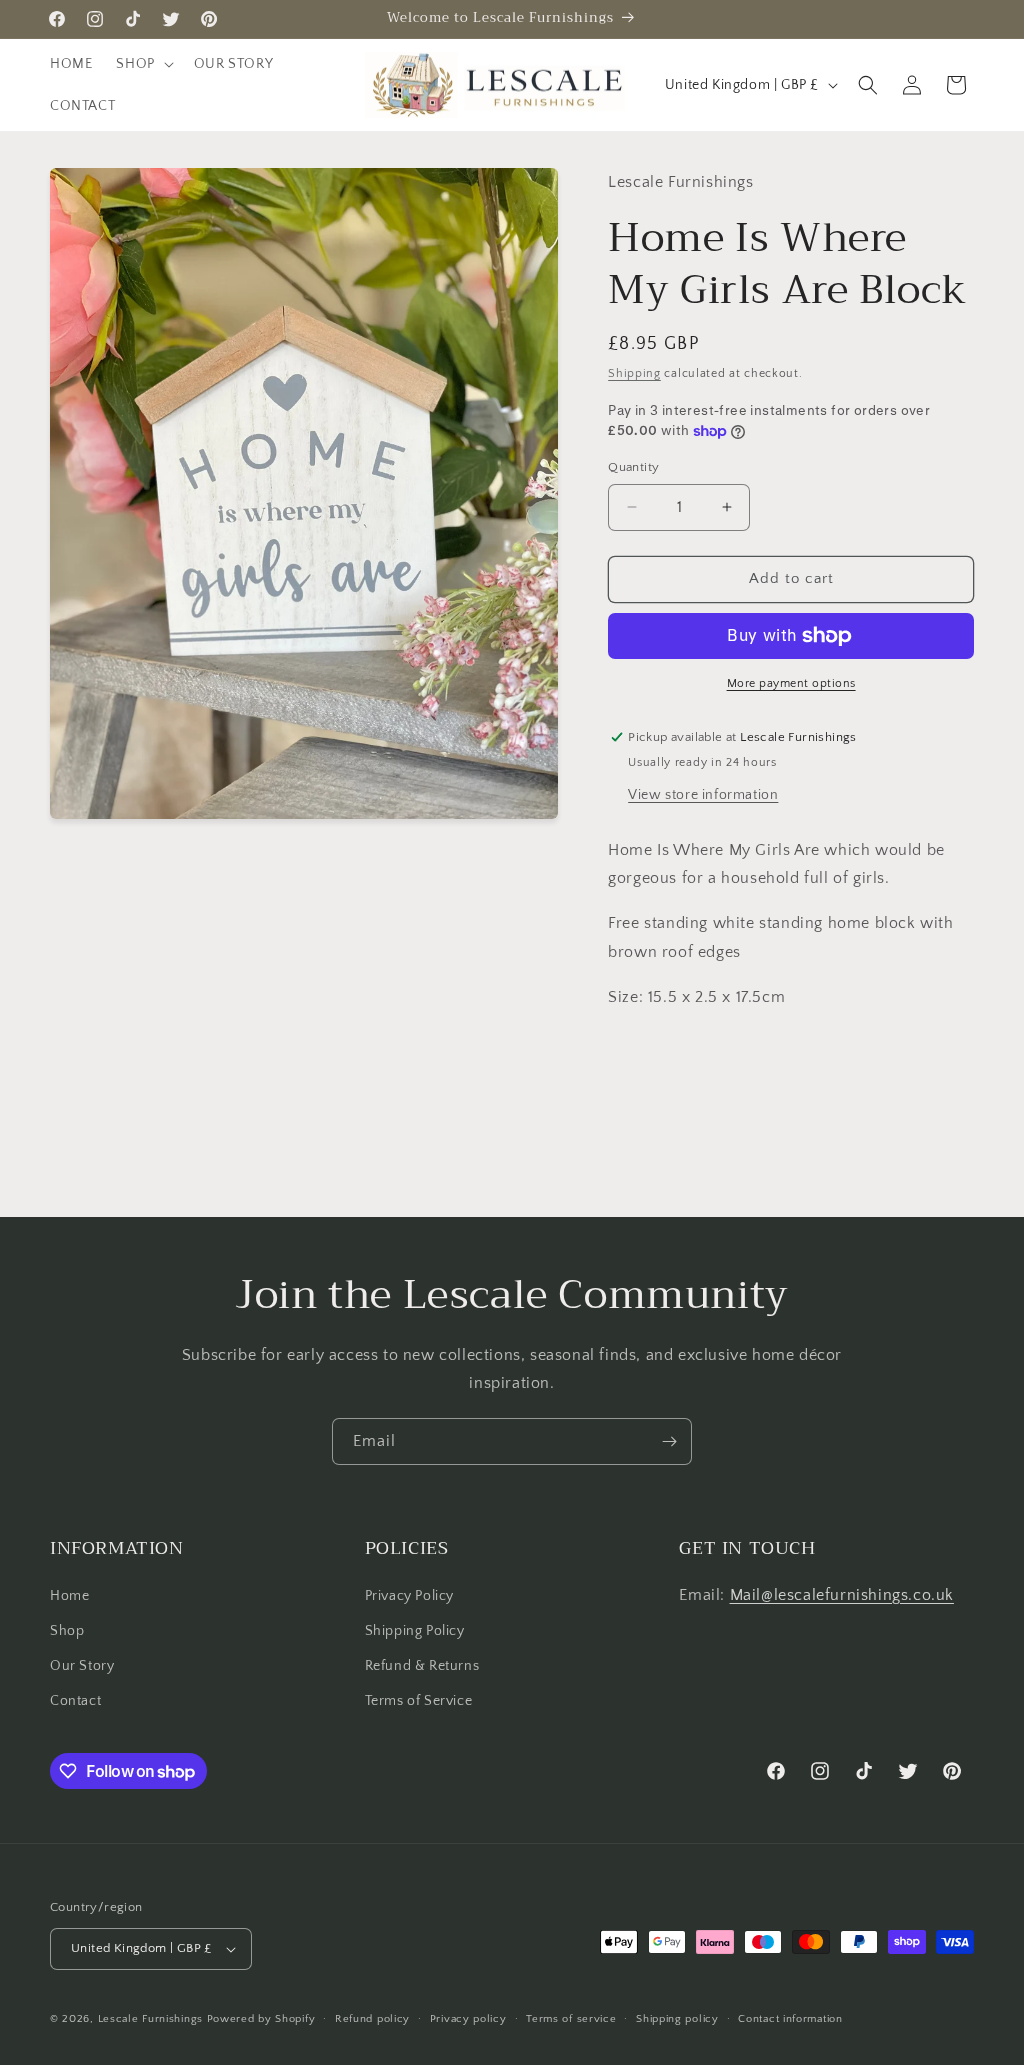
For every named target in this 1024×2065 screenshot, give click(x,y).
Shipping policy (677, 2019)
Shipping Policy (415, 1631)
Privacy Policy (409, 1596)
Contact (75, 1701)
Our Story (82, 1666)
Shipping (634, 373)
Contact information (790, 2019)
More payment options (791, 683)
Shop (67, 1631)
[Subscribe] (669, 1441)
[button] (142, 64)
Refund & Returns (422, 1666)
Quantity (633, 467)
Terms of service (571, 2019)
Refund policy (372, 2019)
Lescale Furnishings (150, 2019)
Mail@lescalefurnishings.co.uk (842, 1595)
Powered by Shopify (261, 2019)
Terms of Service (419, 1701)
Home (69, 1596)
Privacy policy (468, 2019)
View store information (703, 795)
